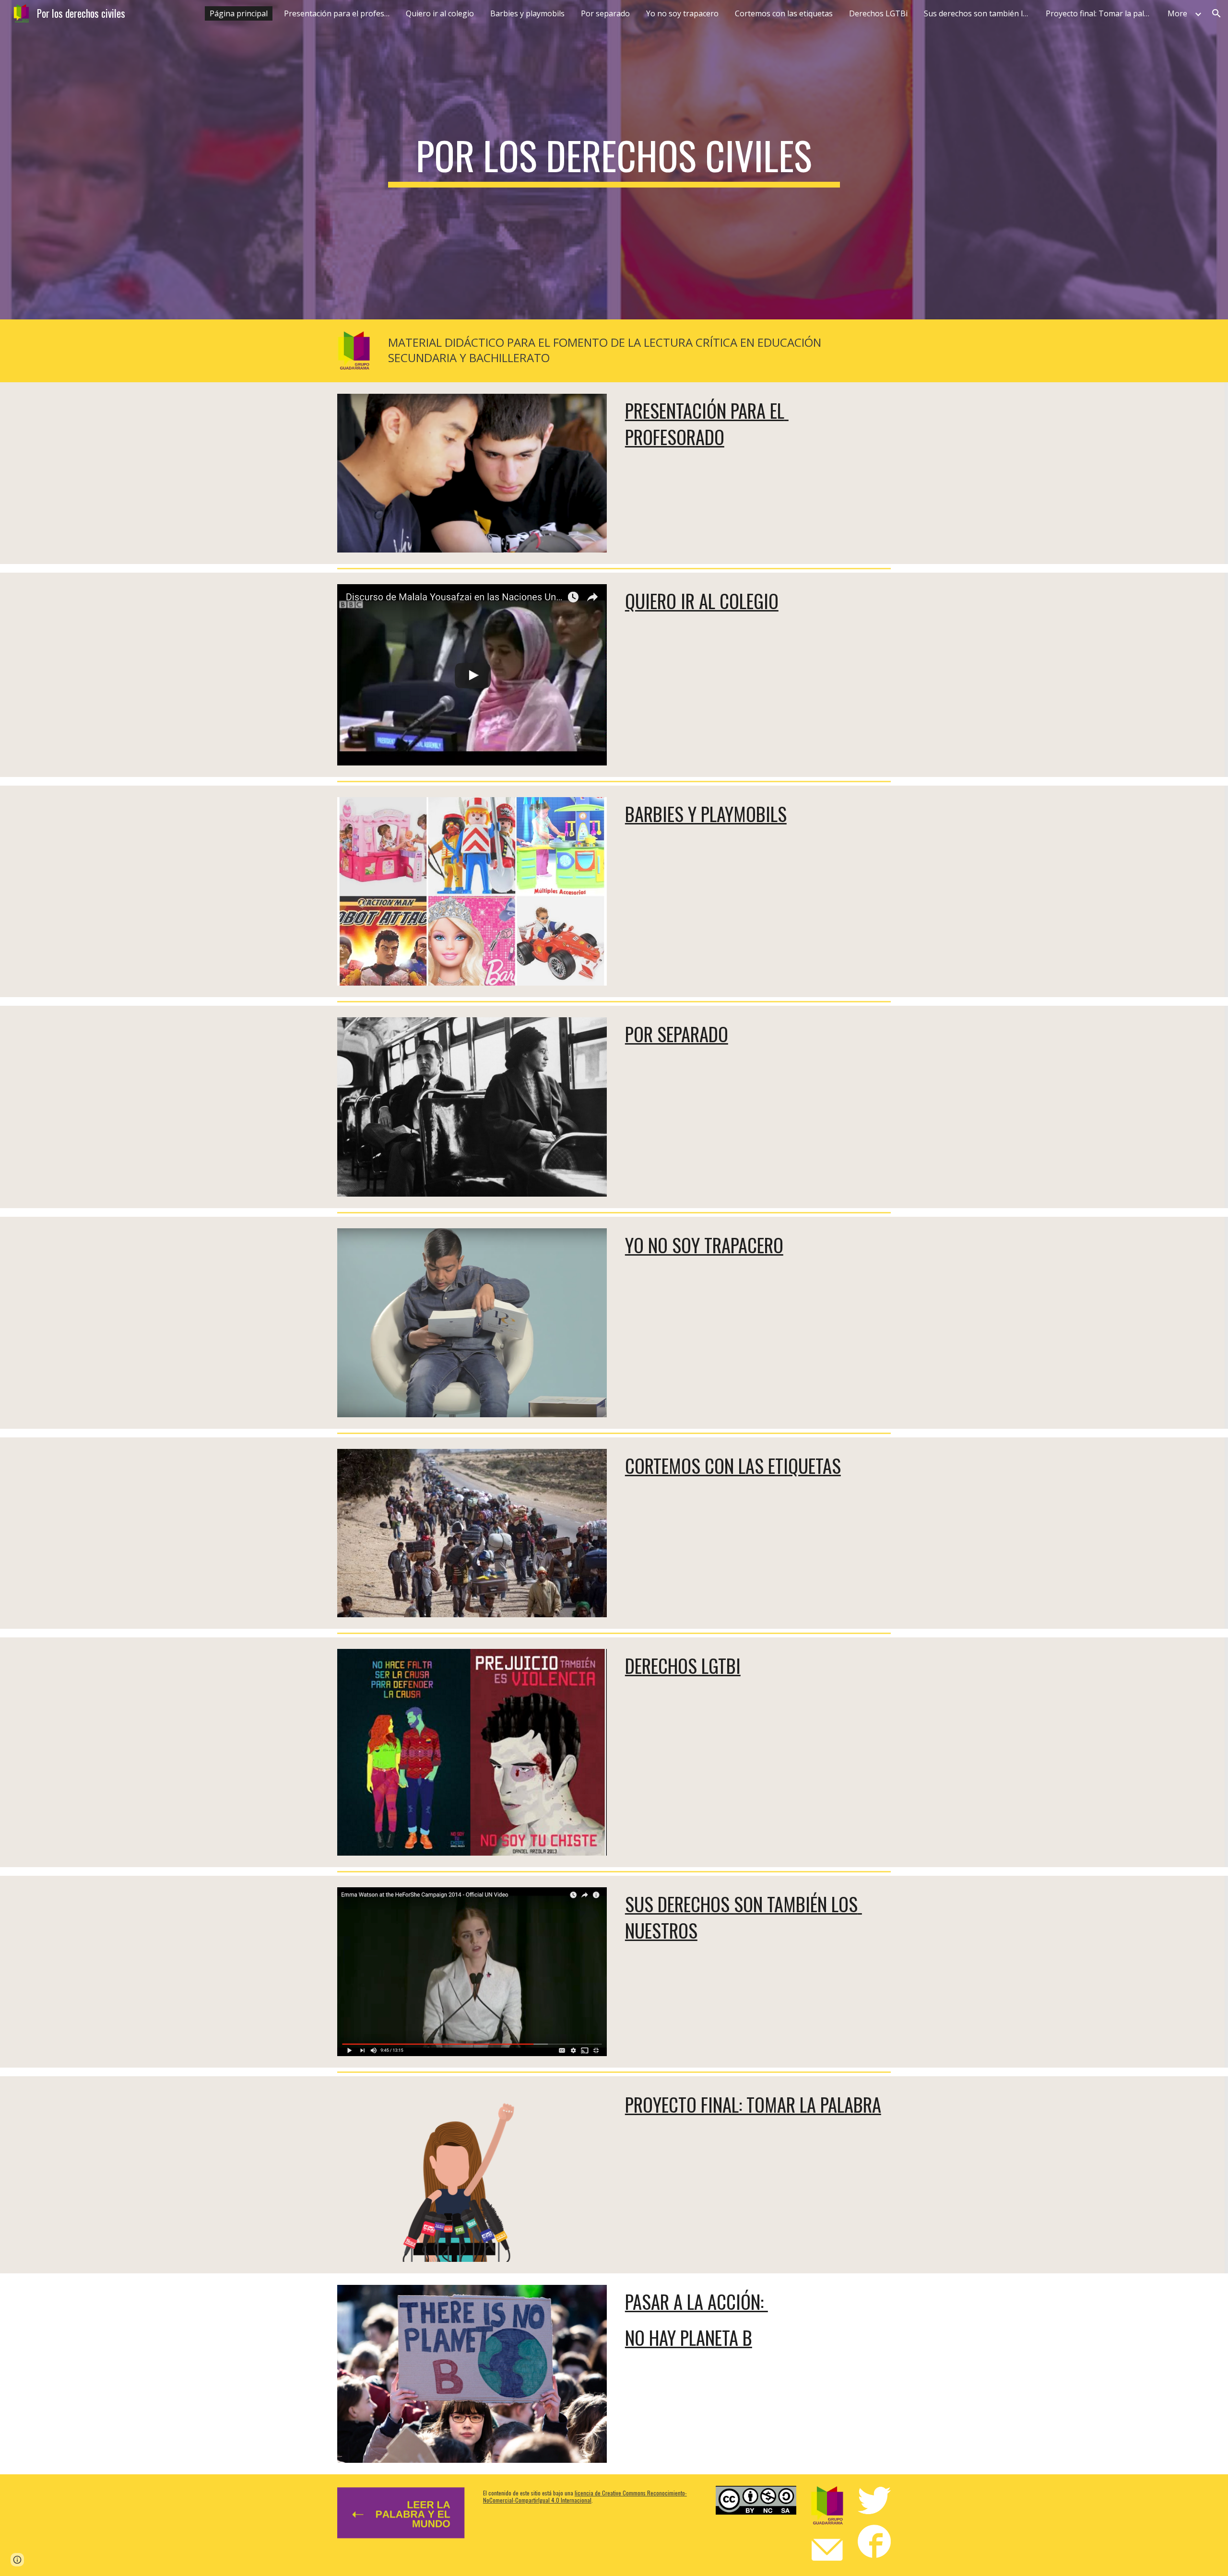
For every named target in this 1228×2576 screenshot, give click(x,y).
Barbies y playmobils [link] (527, 13)
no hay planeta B (689, 2337)
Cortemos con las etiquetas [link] (784, 13)
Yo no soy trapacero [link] (682, 13)
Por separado (677, 1034)
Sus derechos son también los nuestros (744, 1917)
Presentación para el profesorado (707, 423)
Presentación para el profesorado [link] (339, 13)
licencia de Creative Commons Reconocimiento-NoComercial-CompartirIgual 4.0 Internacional (585, 2496)
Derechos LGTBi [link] (878, 13)
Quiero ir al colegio (702, 601)
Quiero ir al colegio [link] (440, 13)
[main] (614, 160)
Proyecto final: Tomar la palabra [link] (1101, 13)
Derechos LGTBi (683, 1665)
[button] (1216, 13)
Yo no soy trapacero (704, 1245)
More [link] (1177, 13)
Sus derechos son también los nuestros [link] (979, 13)
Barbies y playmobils (706, 814)
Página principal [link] (239, 13)
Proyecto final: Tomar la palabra (753, 2104)
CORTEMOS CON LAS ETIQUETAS (733, 1465)
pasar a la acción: (697, 2301)
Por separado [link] (605, 13)
